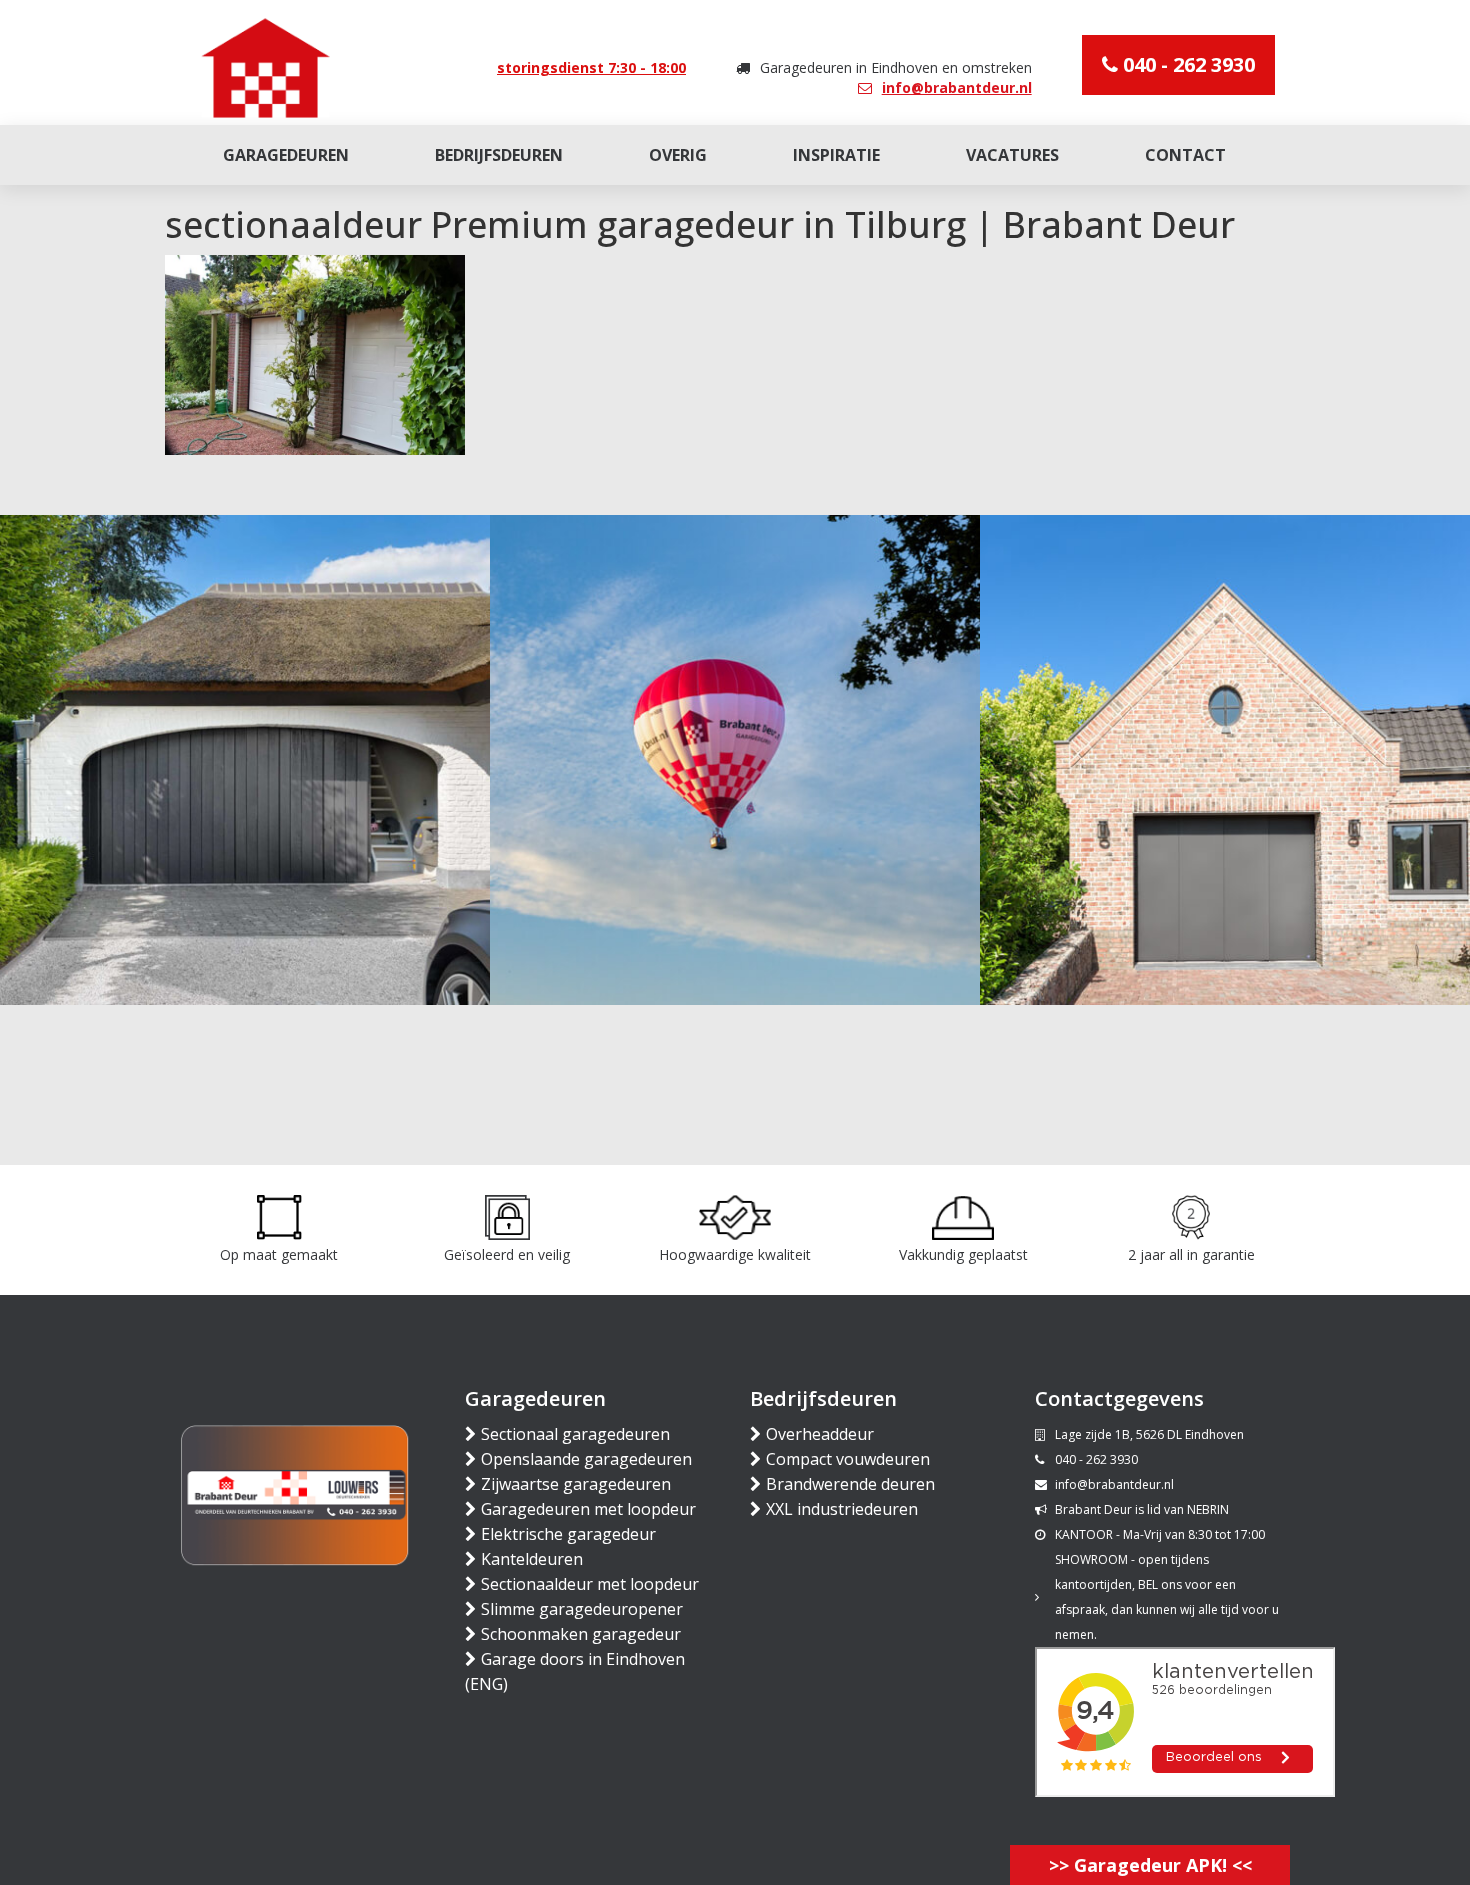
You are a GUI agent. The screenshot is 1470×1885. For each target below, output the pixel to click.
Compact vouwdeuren (848, 1459)
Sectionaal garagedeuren (575, 1434)
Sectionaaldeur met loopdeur (590, 1584)
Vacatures (1012, 155)
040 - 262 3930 (1186, 64)
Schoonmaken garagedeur (581, 1634)
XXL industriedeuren (842, 1509)
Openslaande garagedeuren (586, 1459)
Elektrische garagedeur (568, 1534)
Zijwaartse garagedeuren (576, 1484)
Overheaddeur (820, 1434)
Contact (1185, 155)
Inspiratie (836, 155)
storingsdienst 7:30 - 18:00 (591, 67)
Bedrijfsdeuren (499, 155)
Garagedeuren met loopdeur (588, 1509)
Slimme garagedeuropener (582, 1609)
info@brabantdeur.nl (957, 87)
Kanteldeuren (532, 1559)
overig (678, 155)
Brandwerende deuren (850, 1484)
